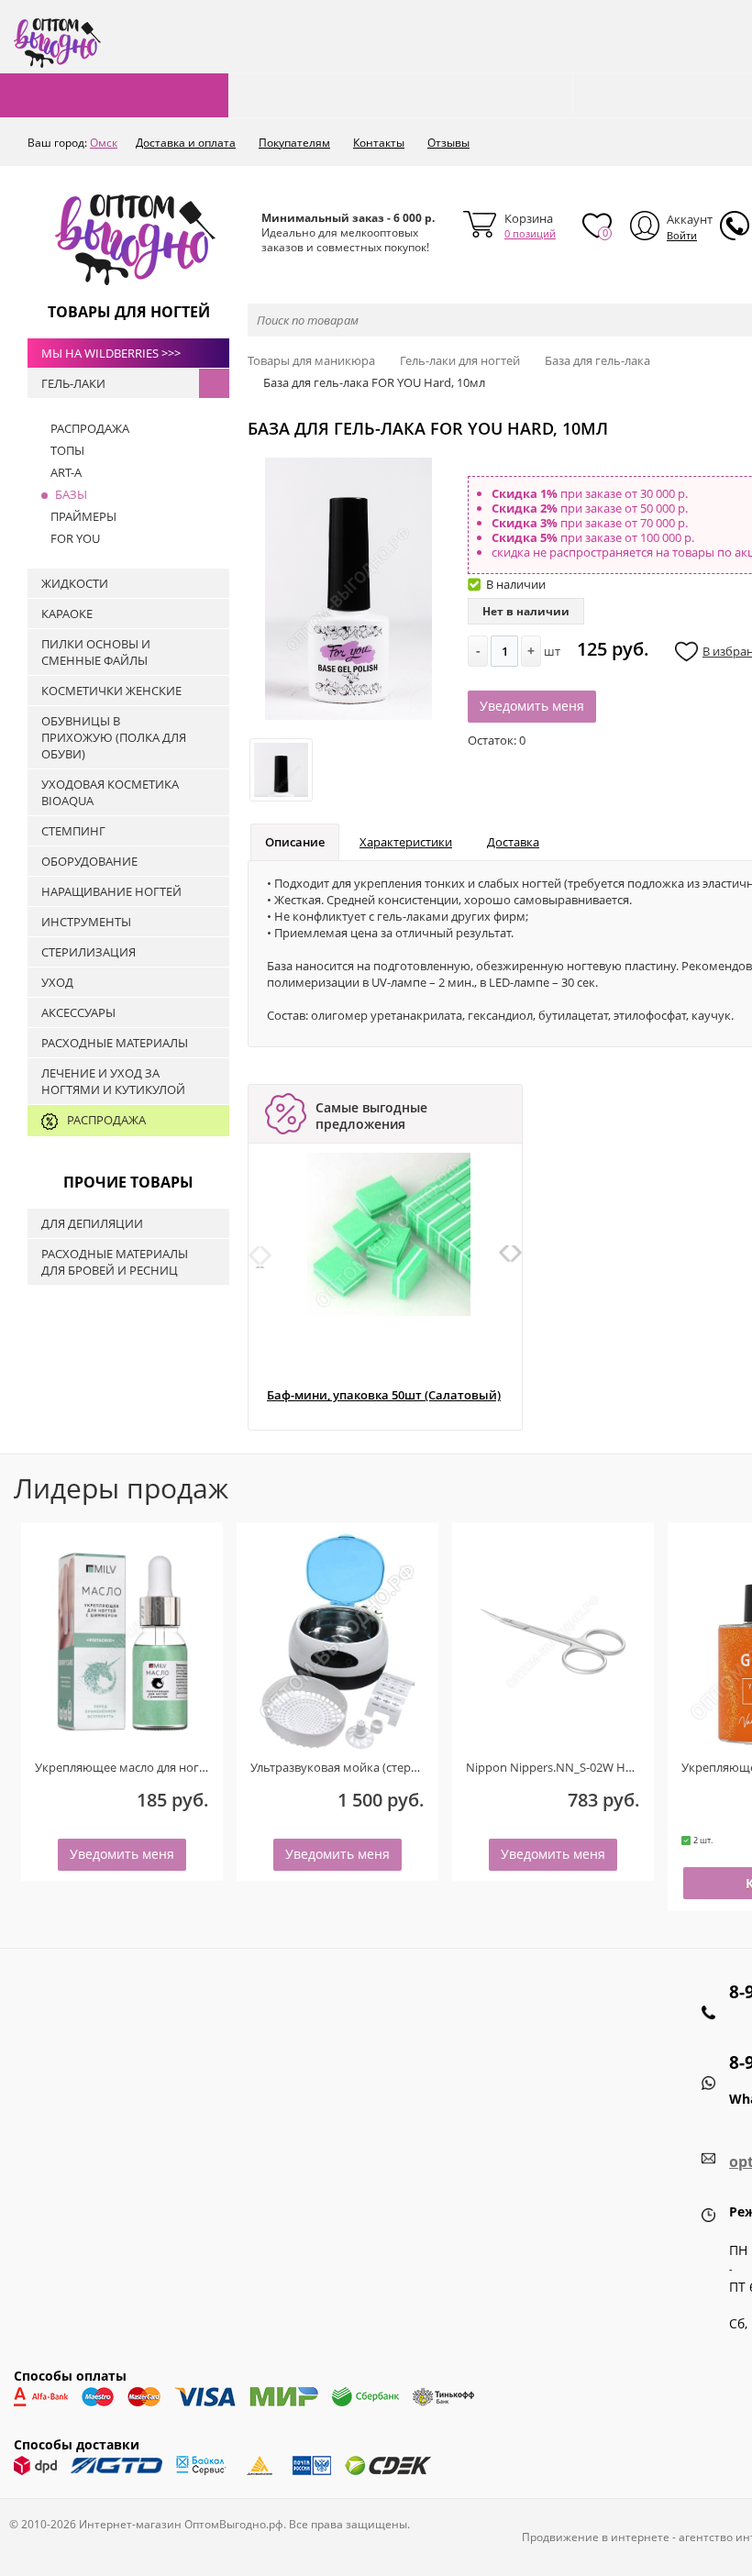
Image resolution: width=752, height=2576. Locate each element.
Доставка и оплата (186, 143)
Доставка (513, 842)
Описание (295, 842)
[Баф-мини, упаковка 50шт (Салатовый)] (389, 1234)
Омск (104, 143)
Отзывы (448, 143)
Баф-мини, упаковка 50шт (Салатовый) (384, 1395)
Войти (682, 235)
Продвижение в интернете (596, 2537)
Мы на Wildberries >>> (111, 353)
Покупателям (294, 143)
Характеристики (406, 842)
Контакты (379, 143)
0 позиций (530, 233)
